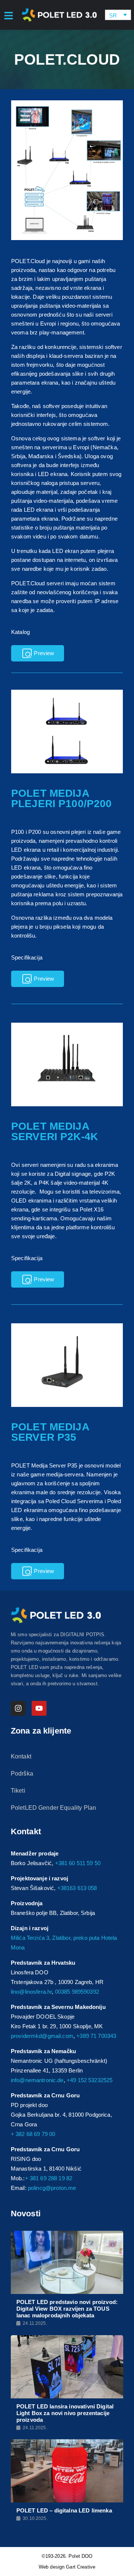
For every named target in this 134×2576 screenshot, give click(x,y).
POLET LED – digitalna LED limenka (64, 2510)
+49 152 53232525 (90, 2080)
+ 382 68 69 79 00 (33, 2134)
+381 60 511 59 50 (78, 1863)
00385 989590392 (77, 1992)
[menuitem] (118, 15)
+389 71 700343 (96, 2036)
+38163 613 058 (77, 1888)
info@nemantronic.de (37, 2080)
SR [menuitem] (113, 15)
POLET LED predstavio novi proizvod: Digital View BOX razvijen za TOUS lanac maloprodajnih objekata (67, 2309)
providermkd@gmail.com (42, 2036)
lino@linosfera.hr (31, 1992)
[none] (118, 15)
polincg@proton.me (52, 2188)
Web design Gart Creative (67, 2567)
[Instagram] (18, 1708)
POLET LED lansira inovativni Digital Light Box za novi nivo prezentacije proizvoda (65, 2413)
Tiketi (18, 1791)
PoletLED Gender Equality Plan (53, 1808)
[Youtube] (39, 1708)
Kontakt (21, 1756)
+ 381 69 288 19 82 (49, 2178)
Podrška (22, 1774)
